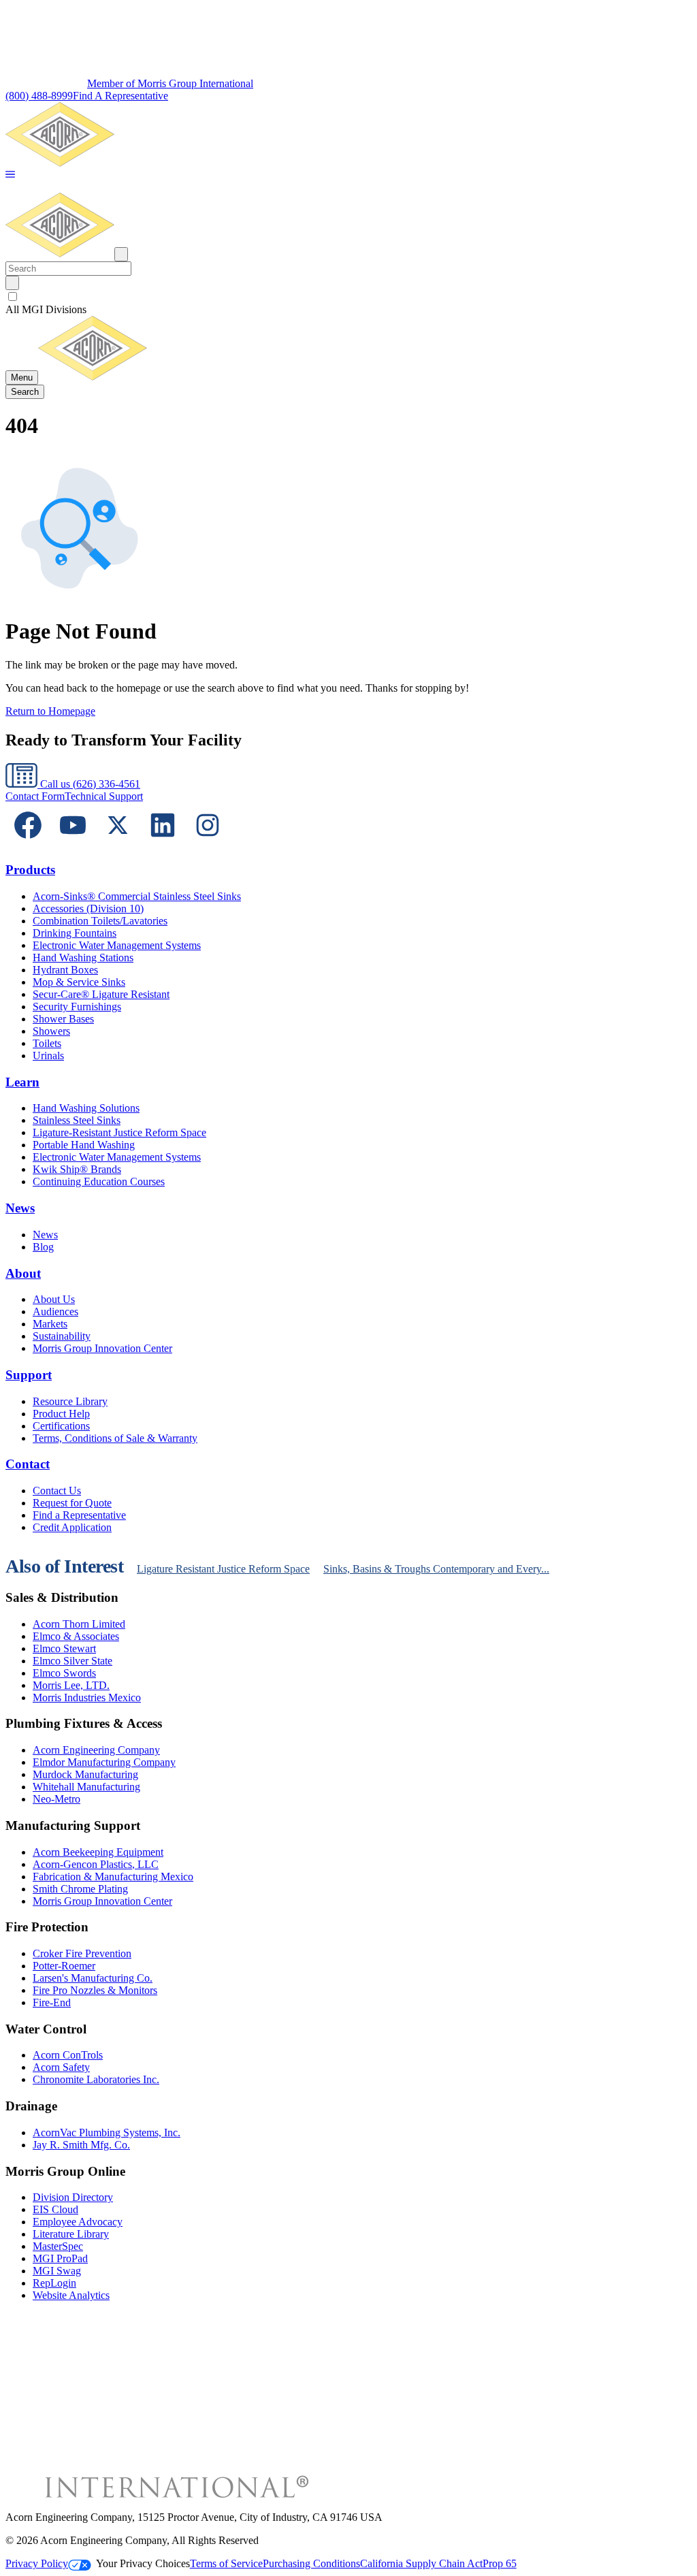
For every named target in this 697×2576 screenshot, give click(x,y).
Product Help (61, 1414)
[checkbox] (348, 297)
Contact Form (35, 796)
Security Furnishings (77, 1007)
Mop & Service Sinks (79, 982)
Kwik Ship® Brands (77, 1169)
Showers (51, 1031)
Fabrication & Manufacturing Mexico (113, 1877)
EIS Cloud (55, 2209)
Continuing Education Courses (99, 1181)
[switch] (13, 296)
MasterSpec (58, 2246)
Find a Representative (79, 1515)
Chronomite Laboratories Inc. (96, 2079)
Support (29, 1375)
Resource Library (70, 1401)
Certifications (61, 1426)
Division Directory (73, 2197)
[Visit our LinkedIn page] (163, 844)
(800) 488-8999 (39, 96)
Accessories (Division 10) (88, 908)
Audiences (55, 1311)
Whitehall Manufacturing (86, 1787)
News (20, 1208)
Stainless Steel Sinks (77, 1120)
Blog (43, 1247)
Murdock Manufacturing (85, 1774)
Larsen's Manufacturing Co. (93, 1978)
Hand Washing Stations (83, 957)
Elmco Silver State (72, 1661)
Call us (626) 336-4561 (89, 784)
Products (30, 870)
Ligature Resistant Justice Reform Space (223, 1569)
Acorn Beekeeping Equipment (98, 1852)
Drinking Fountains (75, 933)
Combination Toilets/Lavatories (100, 921)
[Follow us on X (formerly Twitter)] (118, 844)
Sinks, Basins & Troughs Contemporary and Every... (436, 1569)
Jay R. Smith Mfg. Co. (81, 2145)
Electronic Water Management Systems (117, 945)
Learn (22, 1082)
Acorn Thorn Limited (79, 1624)
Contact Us (57, 1491)
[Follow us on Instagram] (208, 844)
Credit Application (72, 1527)
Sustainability (62, 1336)
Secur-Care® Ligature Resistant (101, 994)
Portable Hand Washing (84, 1145)
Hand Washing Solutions (86, 1108)
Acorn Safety (61, 2067)
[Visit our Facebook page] (28, 844)
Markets (50, 1324)
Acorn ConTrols (68, 2055)
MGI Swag (57, 2271)
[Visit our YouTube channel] (73, 844)
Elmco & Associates (76, 1636)
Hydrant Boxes (65, 970)
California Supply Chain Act (421, 2563)
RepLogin (54, 2283)
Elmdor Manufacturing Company (104, 1762)
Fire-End (52, 2002)
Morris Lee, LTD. (71, 1685)
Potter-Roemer (64, 1966)
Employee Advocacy (78, 2222)
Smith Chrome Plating (80, 1889)
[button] (10, 175)
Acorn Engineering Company (96, 1750)
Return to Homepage (50, 711)
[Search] (12, 283)
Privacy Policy (37, 2563)
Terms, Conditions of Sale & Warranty (115, 1438)
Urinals (48, 1056)
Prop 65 (500, 2563)
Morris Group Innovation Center (102, 1348)
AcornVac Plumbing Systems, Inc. (107, 2132)
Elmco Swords (64, 1673)
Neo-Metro (56, 1799)
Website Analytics (71, 2295)
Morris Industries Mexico (87, 1697)
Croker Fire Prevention (82, 1953)
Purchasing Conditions (311, 2563)
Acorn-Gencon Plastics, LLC (96, 1864)
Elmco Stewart (64, 1648)
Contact (28, 1464)
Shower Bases (63, 1019)
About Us (54, 1299)
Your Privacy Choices (143, 2563)
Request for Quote (72, 1503)
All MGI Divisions (46, 309)
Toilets (47, 1043)
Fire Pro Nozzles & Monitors (95, 1990)
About (23, 1273)
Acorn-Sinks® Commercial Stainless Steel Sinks (137, 896)
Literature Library (71, 2234)
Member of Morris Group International (170, 83)
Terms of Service (226, 2563)
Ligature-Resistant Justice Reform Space (119, 1132)
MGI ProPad (60, 2258)
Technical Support (104, 796)
